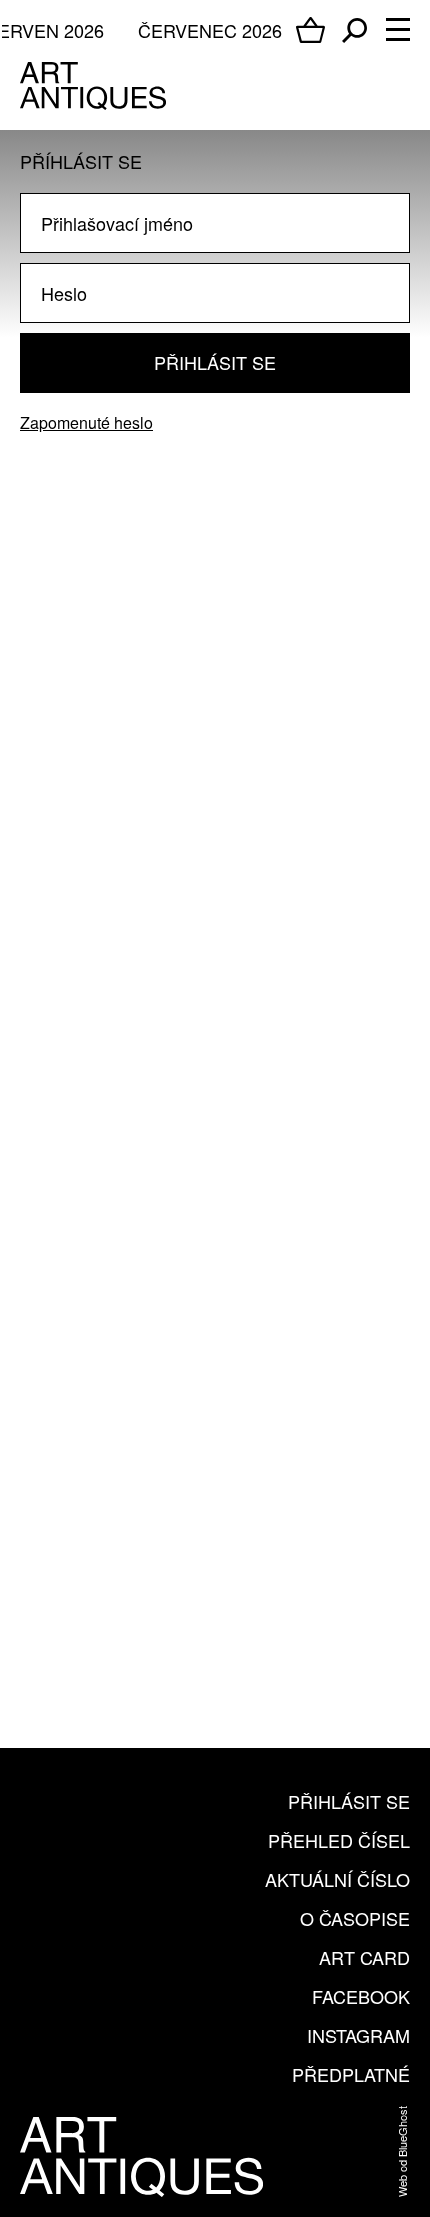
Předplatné (351, 2074)
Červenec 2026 (210, 30)
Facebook (361, 1996)
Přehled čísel (339, 1840)
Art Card (364, 1957)
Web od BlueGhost (402, 2151)
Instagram (358, 2035)
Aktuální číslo (337, 1879)
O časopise (355, 1918)
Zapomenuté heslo (86, 422)
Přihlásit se (215, 362)
